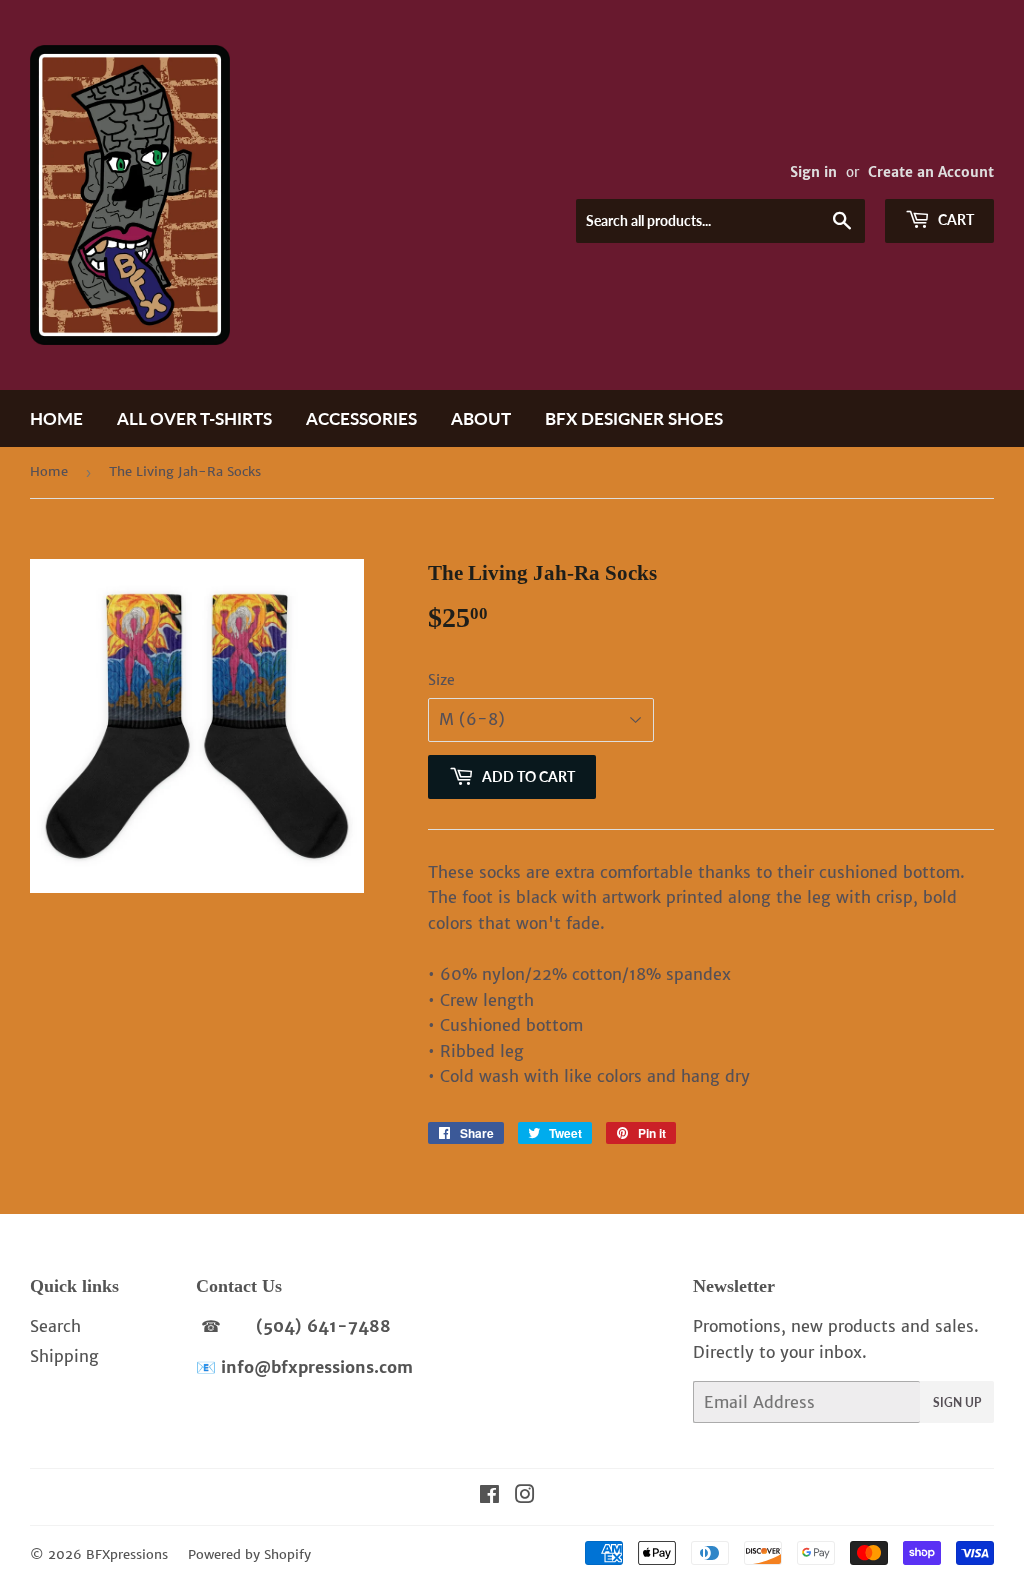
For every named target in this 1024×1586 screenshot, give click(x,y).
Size (441, 680)
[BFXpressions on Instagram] (525, 1496)
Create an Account (931, 172)
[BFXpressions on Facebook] (489, 1496)
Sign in (813, 172)
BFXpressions (127, 1554)
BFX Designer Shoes (634, 418)
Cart (954, 219)
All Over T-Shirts (194, 418)
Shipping (64, 1356)
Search (55, 1326)
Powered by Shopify (249, 1554)
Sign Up (957, 1402)
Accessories (361, 418)
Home (56, 418)
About (481, 418)
